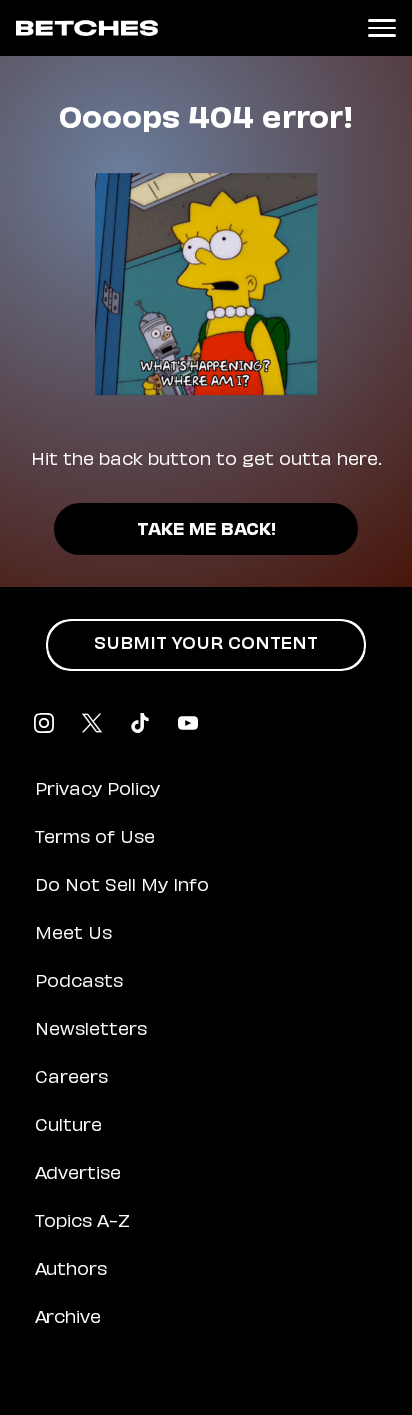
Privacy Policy (97, 791)
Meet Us (73, 935)
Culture (68, 1127)
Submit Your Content (206, 645)
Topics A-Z (82, 1223)
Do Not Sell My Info (122, 887)
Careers (71, 1079)
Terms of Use (95, 839)
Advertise (78, 1175)
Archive (68, 1319)
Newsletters (91, 1031)
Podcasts (79, 983)
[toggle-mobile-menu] (382, 28)
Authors (71, 1271)
